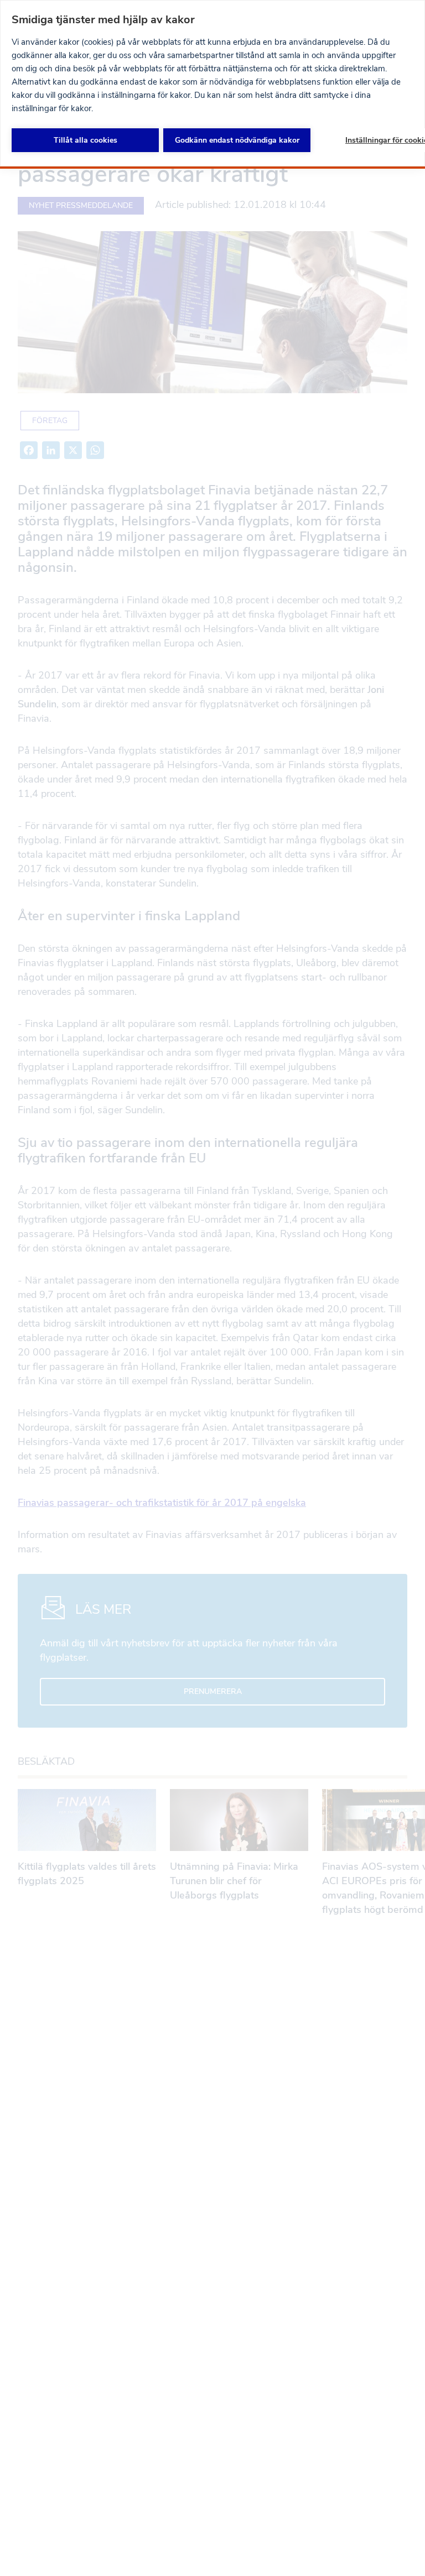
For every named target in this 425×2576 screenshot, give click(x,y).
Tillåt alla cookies (85, 140)
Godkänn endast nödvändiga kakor (237, 140)
